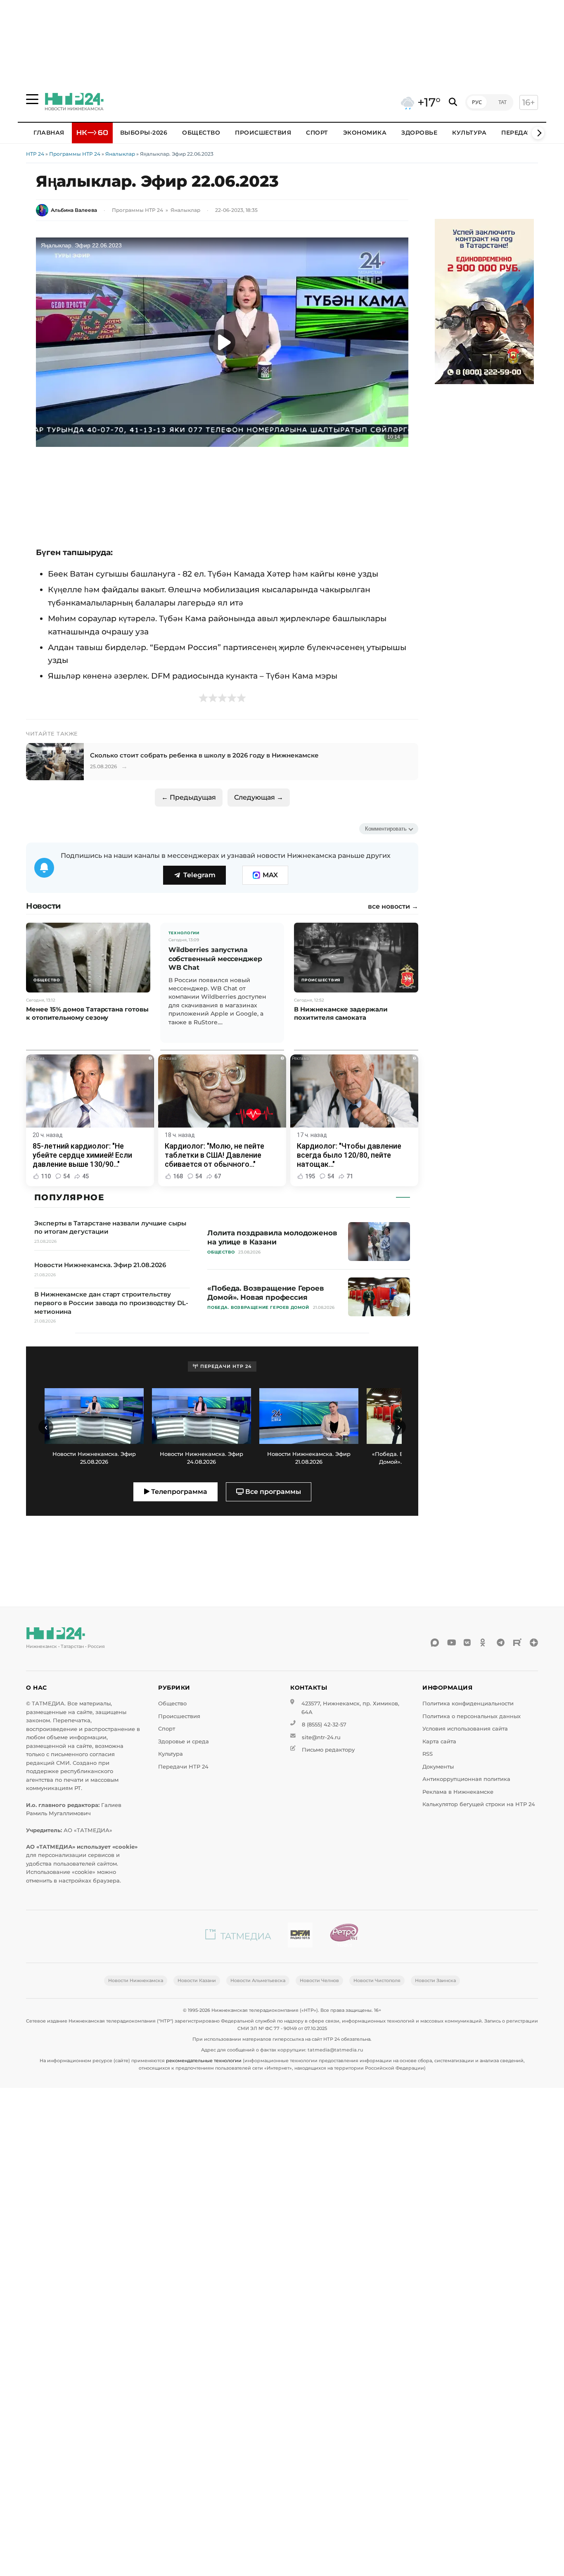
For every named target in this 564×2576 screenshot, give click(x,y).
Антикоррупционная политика (466, 1779)
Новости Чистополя (377, 1980)
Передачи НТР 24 (183, 1767)
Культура (469, 133)
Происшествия (263, 133)
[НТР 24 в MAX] (435, 1643)
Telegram (199, 875)
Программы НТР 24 (75, 154)
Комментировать (386, 829)
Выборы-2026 (144, 133)
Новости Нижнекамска (136, 1980)
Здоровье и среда (184, 1741)
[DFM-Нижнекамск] (300, 1936)
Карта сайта (439, 1741)
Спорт (317, 133)
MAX (270, 875)
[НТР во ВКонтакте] (468, 1643)
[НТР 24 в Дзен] (534, 1643)
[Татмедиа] (238, 1936)
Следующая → (259, 797)
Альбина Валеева (74, 210)
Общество (201, 133)
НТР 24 (35, 154)
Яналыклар (120, 154)
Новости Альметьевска (258, 1980)
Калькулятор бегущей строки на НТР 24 (479, 1804)
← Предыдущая (189, 797)
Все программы (272, 1492)
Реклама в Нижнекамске (458, 1792)
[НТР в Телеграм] (501, 1643)
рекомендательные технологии (204, 2061)
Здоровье (419, 133)
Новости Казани (197, 1980)
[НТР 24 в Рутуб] (517, 1643)
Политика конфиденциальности (468, 1703)
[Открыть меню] (32, 99)
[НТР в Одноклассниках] (484, 1643)
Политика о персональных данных (472, 1716)
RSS (428, 1754)
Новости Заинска (435, 1980)
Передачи (519, 133)
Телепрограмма (178, 1492)
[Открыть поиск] (453, 102)
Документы (438, 1767)
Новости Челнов (319, 1980)
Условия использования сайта (465, 1729)
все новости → (393, 907)
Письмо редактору (328, 1750)
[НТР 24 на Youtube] (451, 1643)
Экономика (365, 133)
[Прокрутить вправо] (538, 133)
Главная (49, 133)
